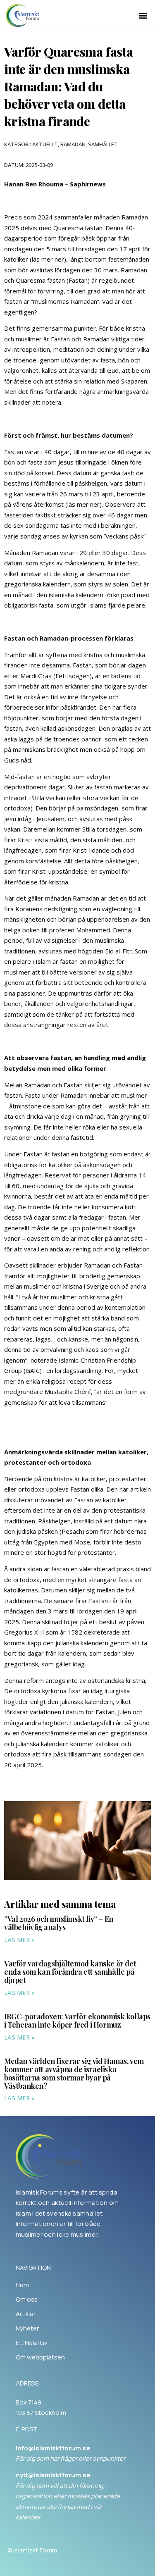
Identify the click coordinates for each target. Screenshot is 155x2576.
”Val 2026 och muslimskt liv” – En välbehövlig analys (59, 1923)
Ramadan (73, 144)
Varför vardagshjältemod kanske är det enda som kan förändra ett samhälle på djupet (70, 1972)
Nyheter (27, 2328)
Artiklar (26, 2314)
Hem (22, 2285)
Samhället (103, 144)
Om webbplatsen (40, 2357)
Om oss (27, 2300)
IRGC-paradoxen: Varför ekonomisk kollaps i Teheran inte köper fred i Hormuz (77, 2021)
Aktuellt (45, 144)
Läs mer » (20, 1940)
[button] (143, 15)
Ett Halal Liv (32, 2343)
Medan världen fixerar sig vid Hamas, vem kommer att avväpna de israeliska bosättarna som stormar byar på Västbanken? (74, 2073)
